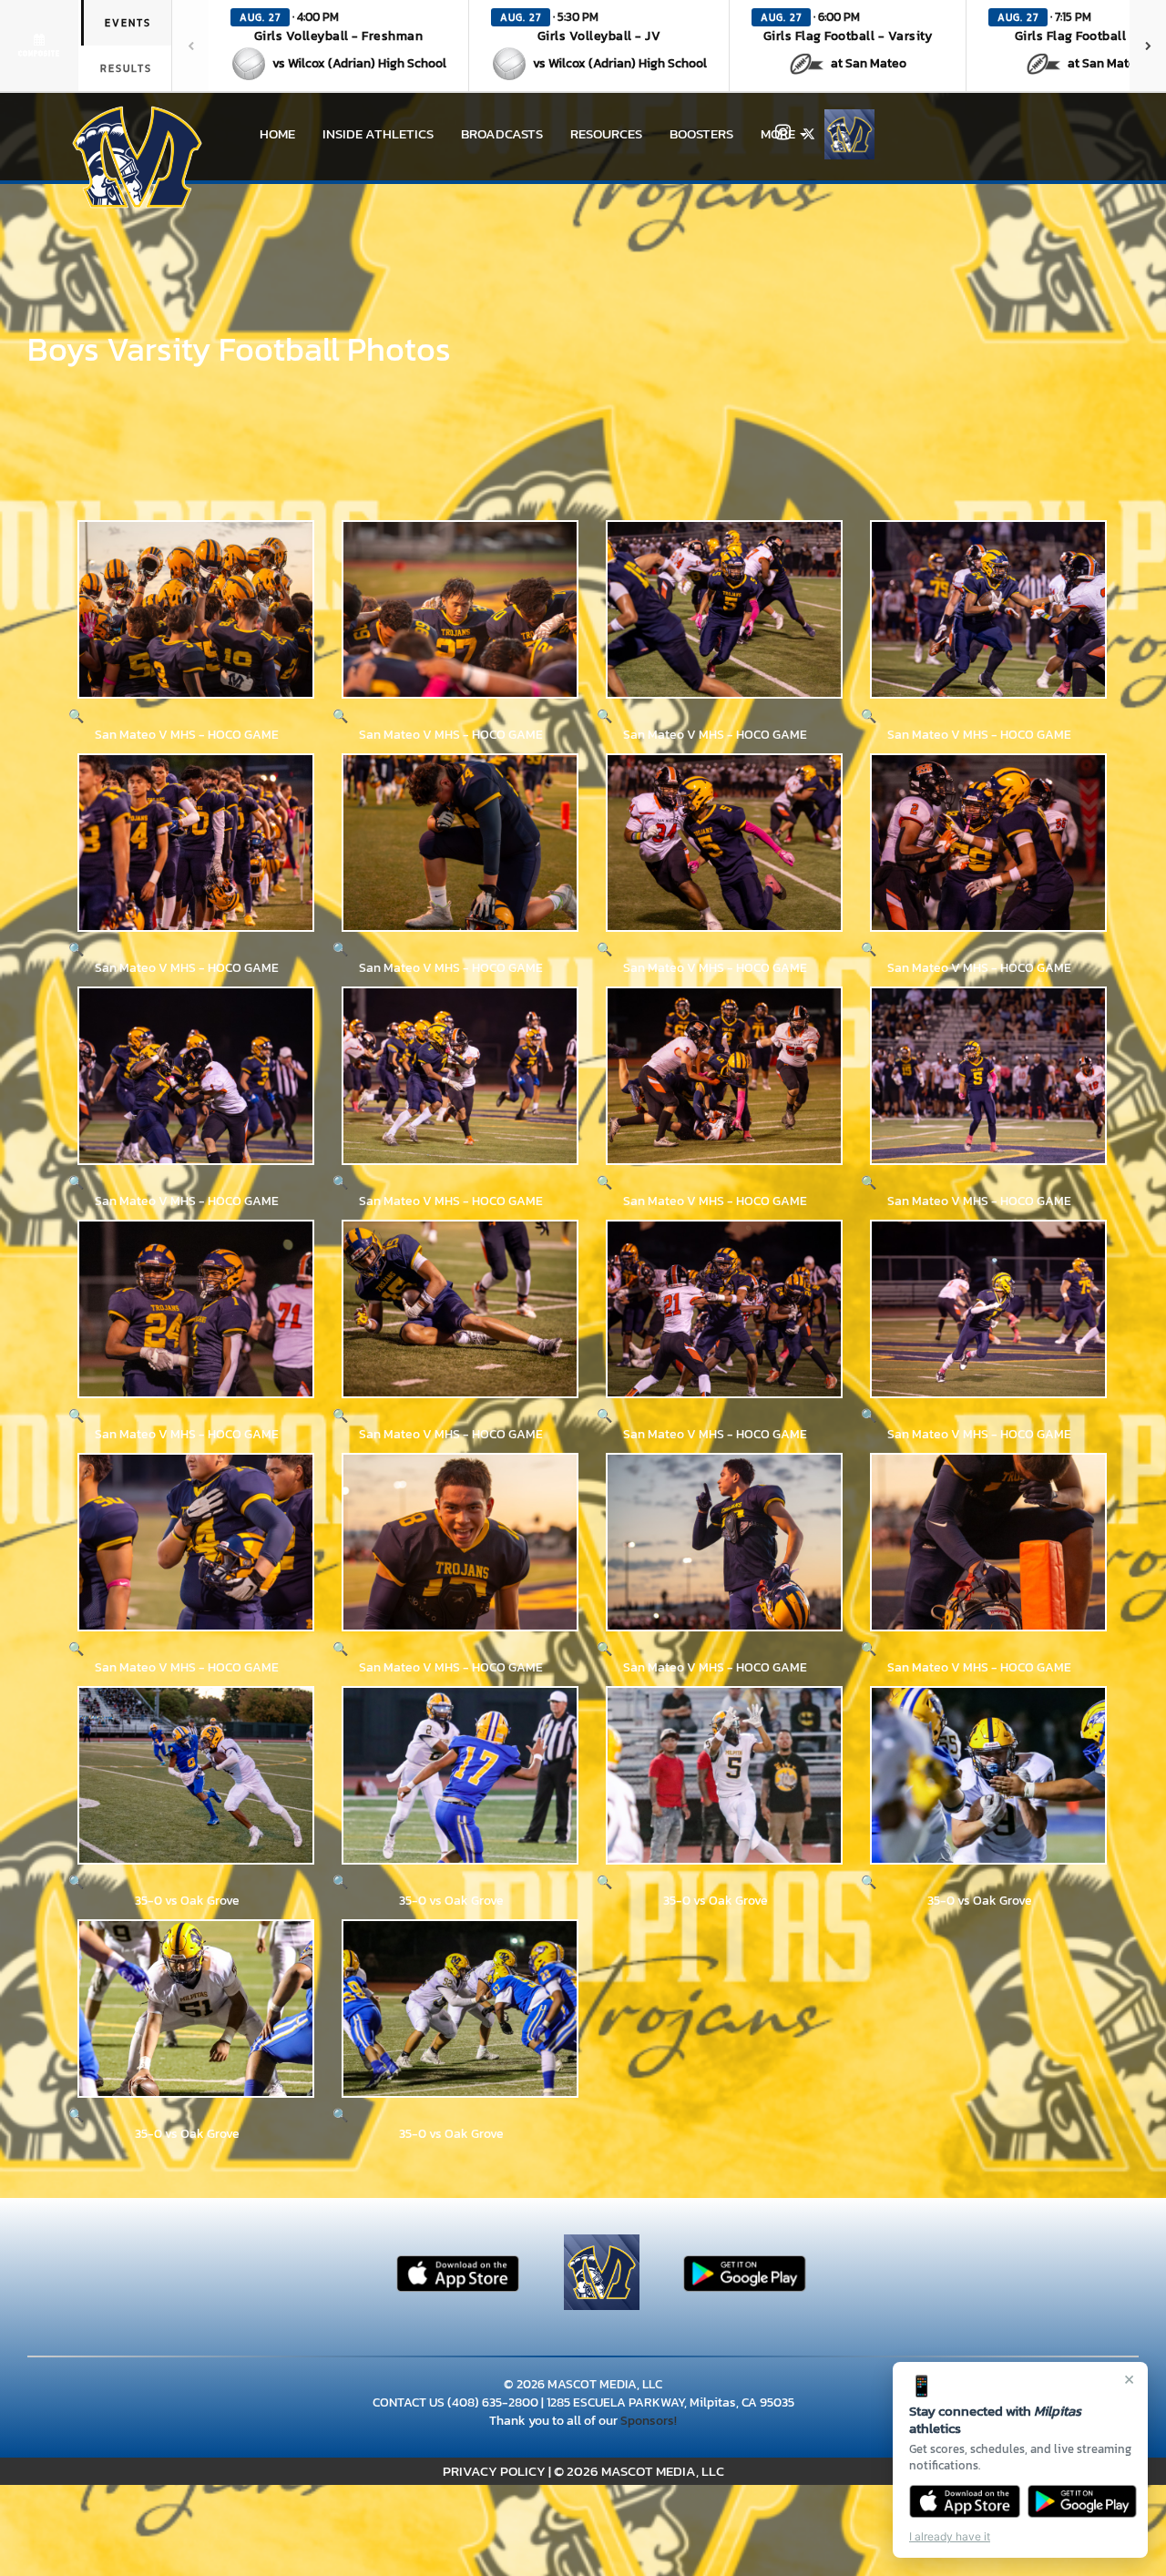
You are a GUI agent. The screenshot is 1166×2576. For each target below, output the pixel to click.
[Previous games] (190, 46)
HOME (277, 133)
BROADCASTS (502, 133)
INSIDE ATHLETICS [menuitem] (378, 133)
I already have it (950, 2536)
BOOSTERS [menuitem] (701, 133)
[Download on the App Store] (965, 2501)
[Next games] (1148, 46)
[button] (339, 46)
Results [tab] (126, 68)
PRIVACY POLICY (494, 2471)
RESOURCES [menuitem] (606, 133)
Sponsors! (649, 2421)
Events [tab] (128, 23)
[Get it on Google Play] (1083, 2501)
